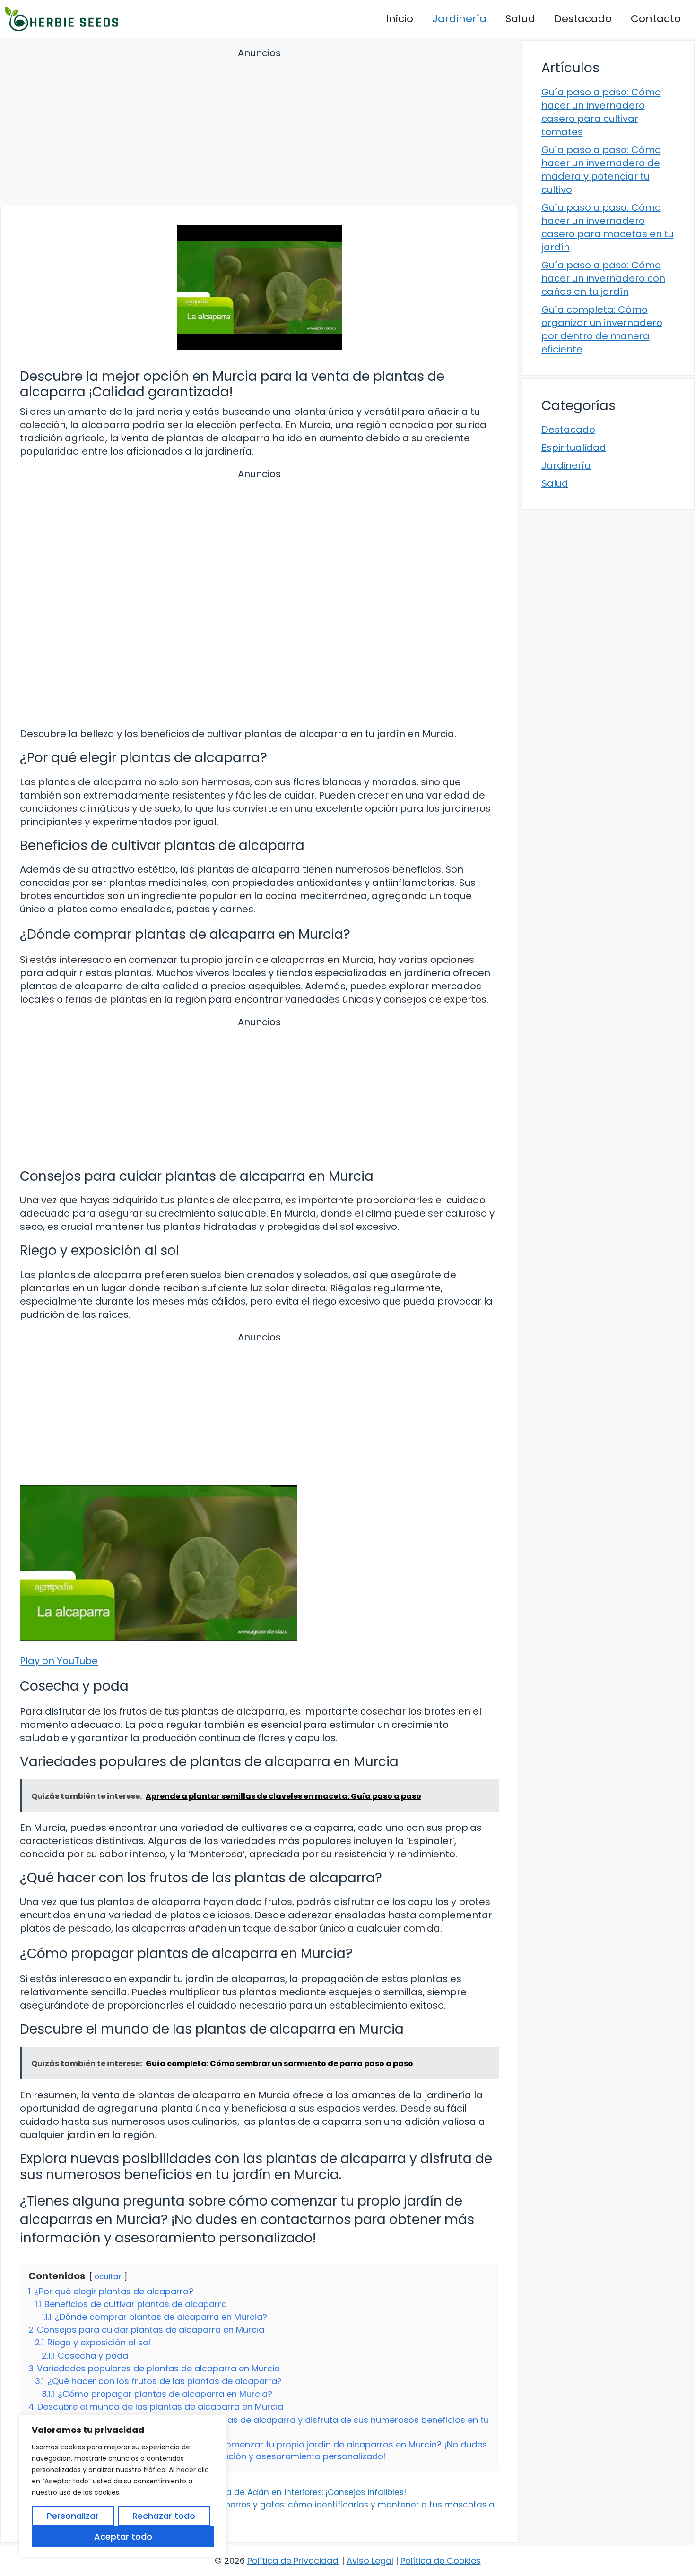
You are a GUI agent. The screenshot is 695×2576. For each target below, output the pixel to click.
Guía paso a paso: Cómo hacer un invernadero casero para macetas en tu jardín (608, 227)
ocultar (108, 2277)
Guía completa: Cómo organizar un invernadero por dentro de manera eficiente (602, 329)
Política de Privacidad (293, 2561)
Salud (520, 19)
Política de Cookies (441, 2561)
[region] (123, 2486)
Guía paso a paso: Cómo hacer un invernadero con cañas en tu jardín (603, 278)
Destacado (583, 19)
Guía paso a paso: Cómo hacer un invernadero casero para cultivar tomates (601, 112)
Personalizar (73, 2516)
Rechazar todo (164, 2516)
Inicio (400, 19)
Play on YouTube (59, 1661)
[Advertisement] (260, 128)
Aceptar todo (123, 2537)
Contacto (656, 19)
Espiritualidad (574, 447)
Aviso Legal (370, 2561)
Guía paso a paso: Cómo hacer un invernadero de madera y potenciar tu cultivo (601, 170)
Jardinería (459, 19)
